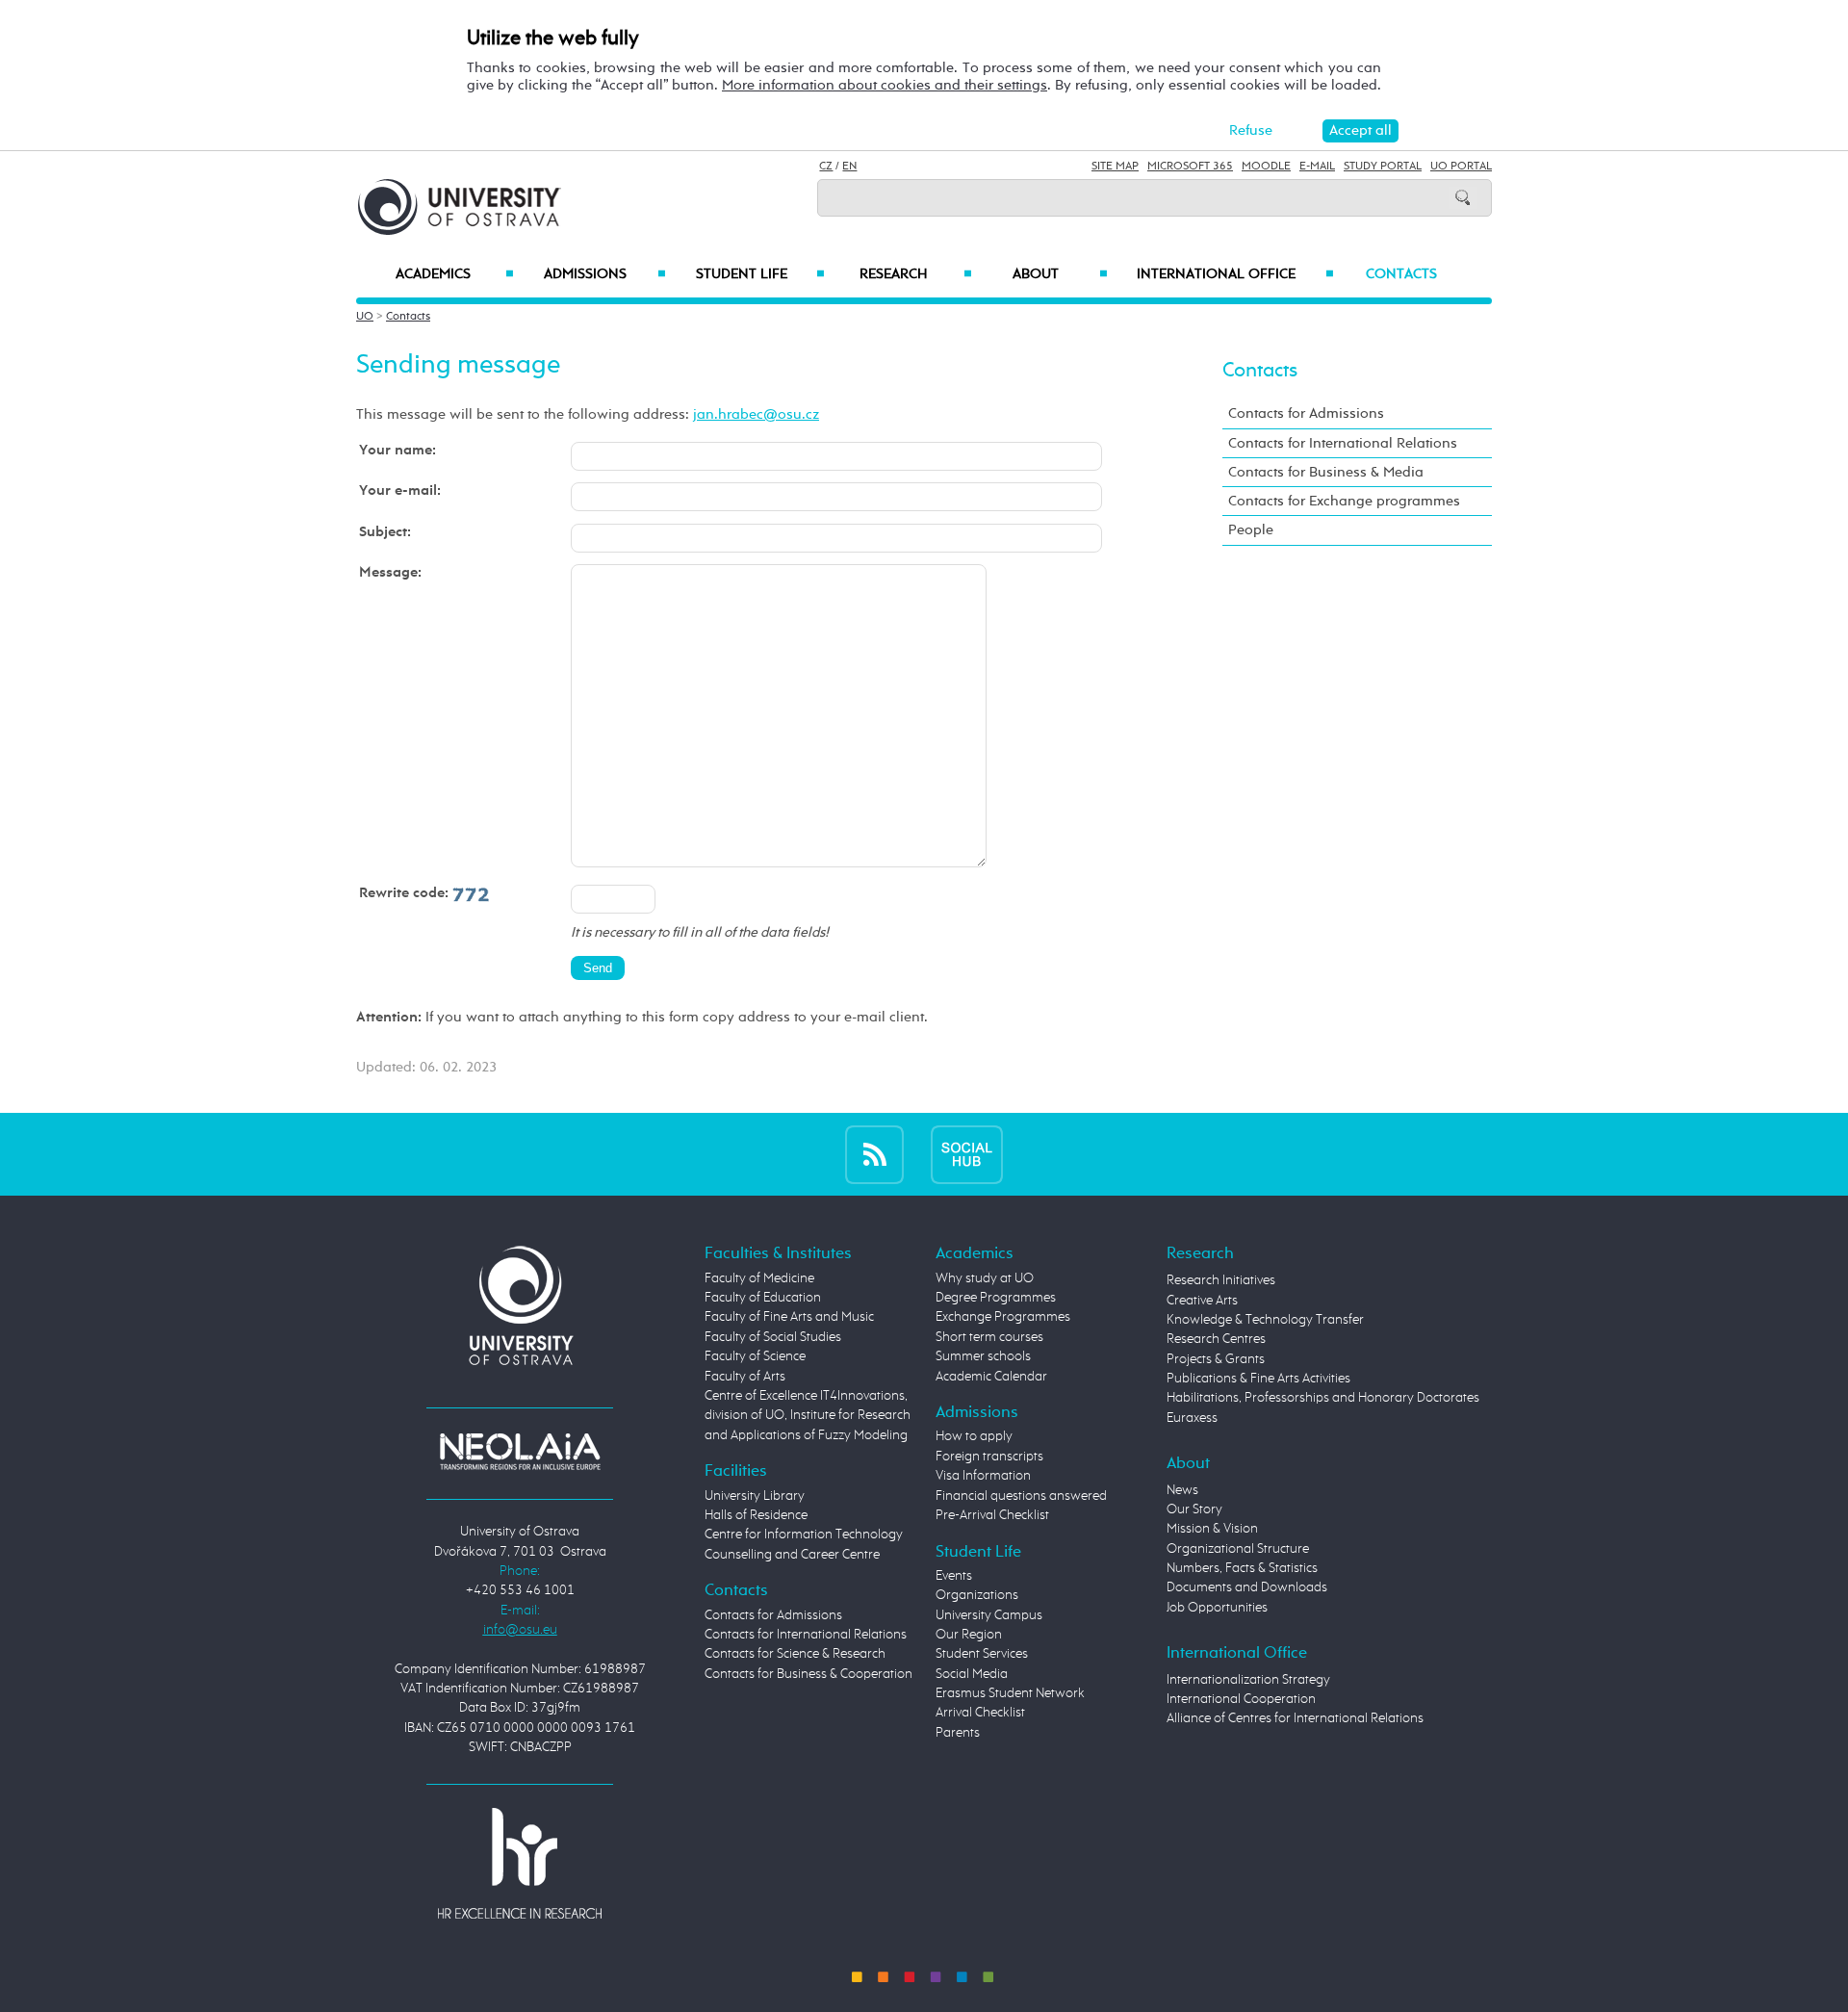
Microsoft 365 (1190, 167)
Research (915, 274)
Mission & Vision (1212, 1529)
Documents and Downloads (1247, 1587)
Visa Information (983, 1476)
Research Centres (1216, 1339)
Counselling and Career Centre (792, 1555)
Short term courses (989, 1337)
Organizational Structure (1238, 1549)
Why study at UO (985, 1278)
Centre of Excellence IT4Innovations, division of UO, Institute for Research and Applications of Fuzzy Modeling (808, 1416)
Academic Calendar (991, 1377)
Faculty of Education (763, 1298)
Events (954, 1576)
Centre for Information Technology (804, 1535)
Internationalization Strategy (1248, 1680)
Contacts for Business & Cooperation (808, 1674)
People (1251, 530)
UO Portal (1461, 167)
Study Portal (1383, 167)
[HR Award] (520, 1863)
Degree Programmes (996, 1298)
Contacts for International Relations (1343, 443)
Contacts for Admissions (1306, 413)
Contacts (1401, 274)
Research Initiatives (1221, 1280)
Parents (958, 1733)
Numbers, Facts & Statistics (1242, 1568)
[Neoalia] (520, 1451)
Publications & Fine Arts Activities (1258, 1379)
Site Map (1115, 167)
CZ (826, 167)
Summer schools (983, 1356)
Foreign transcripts (989, 1457)
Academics (455, 274)
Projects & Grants (1216, 1359)
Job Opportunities (1217, 1608)
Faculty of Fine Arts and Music (789, 1317)
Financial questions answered (1021, 1496)
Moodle (1266, 167)
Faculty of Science (755, 1356)
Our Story (1194, 1509)
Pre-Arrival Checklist (992, 1515)
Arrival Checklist (980, 1713)
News (1182, 1490)
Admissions (605, 274)
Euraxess (1192, 1418)
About (1060, 274)
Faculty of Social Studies (773, 1337)
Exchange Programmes (1003, 1317)
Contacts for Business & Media (1326, 472)
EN (849, 167)
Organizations (977, 1595)
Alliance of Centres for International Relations (1295, 1718)
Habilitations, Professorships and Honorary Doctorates (1323, 1398)
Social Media (972, 1674)
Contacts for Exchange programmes (1344, 501)
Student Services (982, 1654)
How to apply (974, 1436)
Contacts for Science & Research (795, 1654)
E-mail (1317, 167)
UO (365, 317)
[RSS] (874, 1154)
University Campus (989, 1615)
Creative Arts (1202, 1301)
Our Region (969, 1635)
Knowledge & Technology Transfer (1265, 1320)
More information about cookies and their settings (885, 85)
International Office (1235, 274)
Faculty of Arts (745, 1377)
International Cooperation (1241, 1699)
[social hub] (967, 1154)
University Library (755, 1496)
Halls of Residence (756, 1515)
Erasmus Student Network (1010, 1693)
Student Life (760, 274)
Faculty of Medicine (759, 1278)
